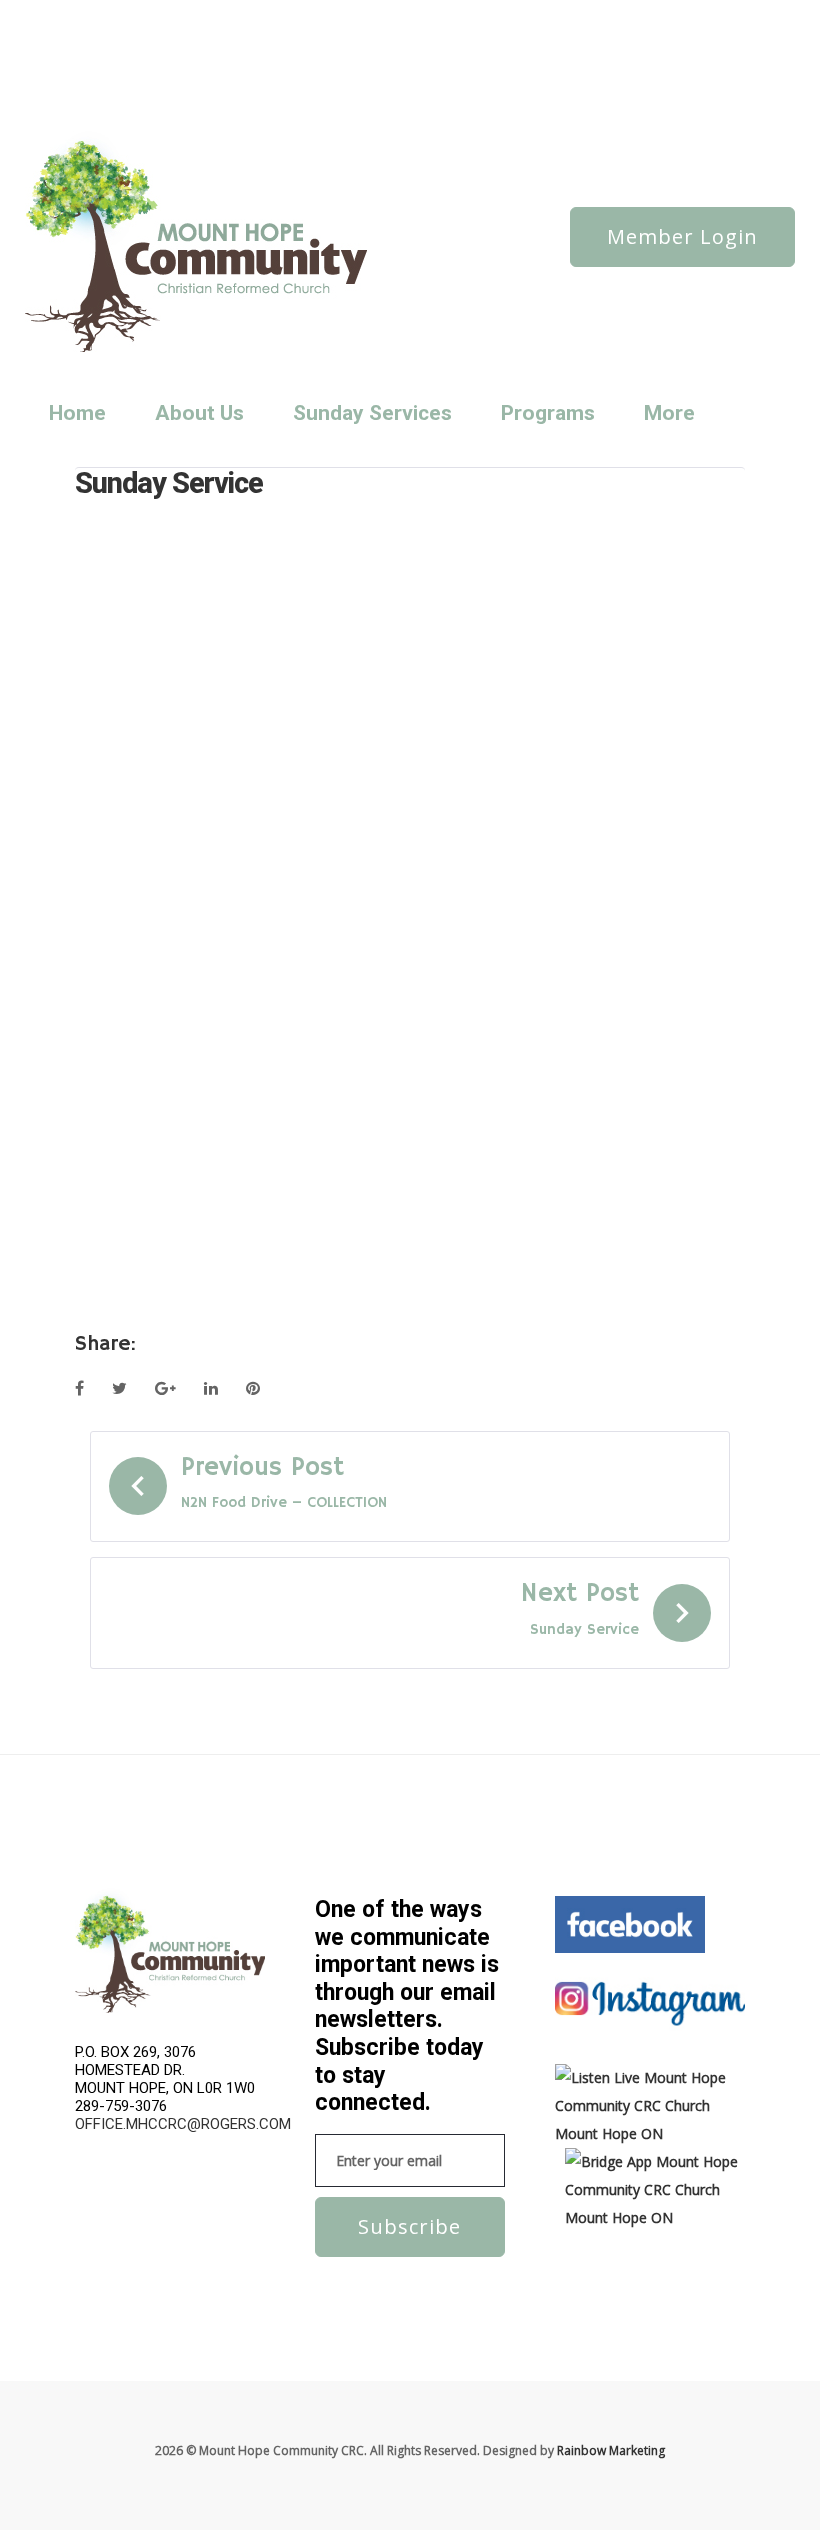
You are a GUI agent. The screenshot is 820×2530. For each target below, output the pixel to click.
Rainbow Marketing (611, 2450)
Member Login (682, 236)
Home (77, 413)
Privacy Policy (407, 16)
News (162, 16)
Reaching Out (118, 43)
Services (282, 43)
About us (106, 16)
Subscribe (409, 2226)
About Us (199, 413)
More (669, 413)
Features (283, 16)
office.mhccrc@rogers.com (183, 2124)
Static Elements (362, 43)
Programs (548, 413)
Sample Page (207, 43)
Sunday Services (126, 70)
